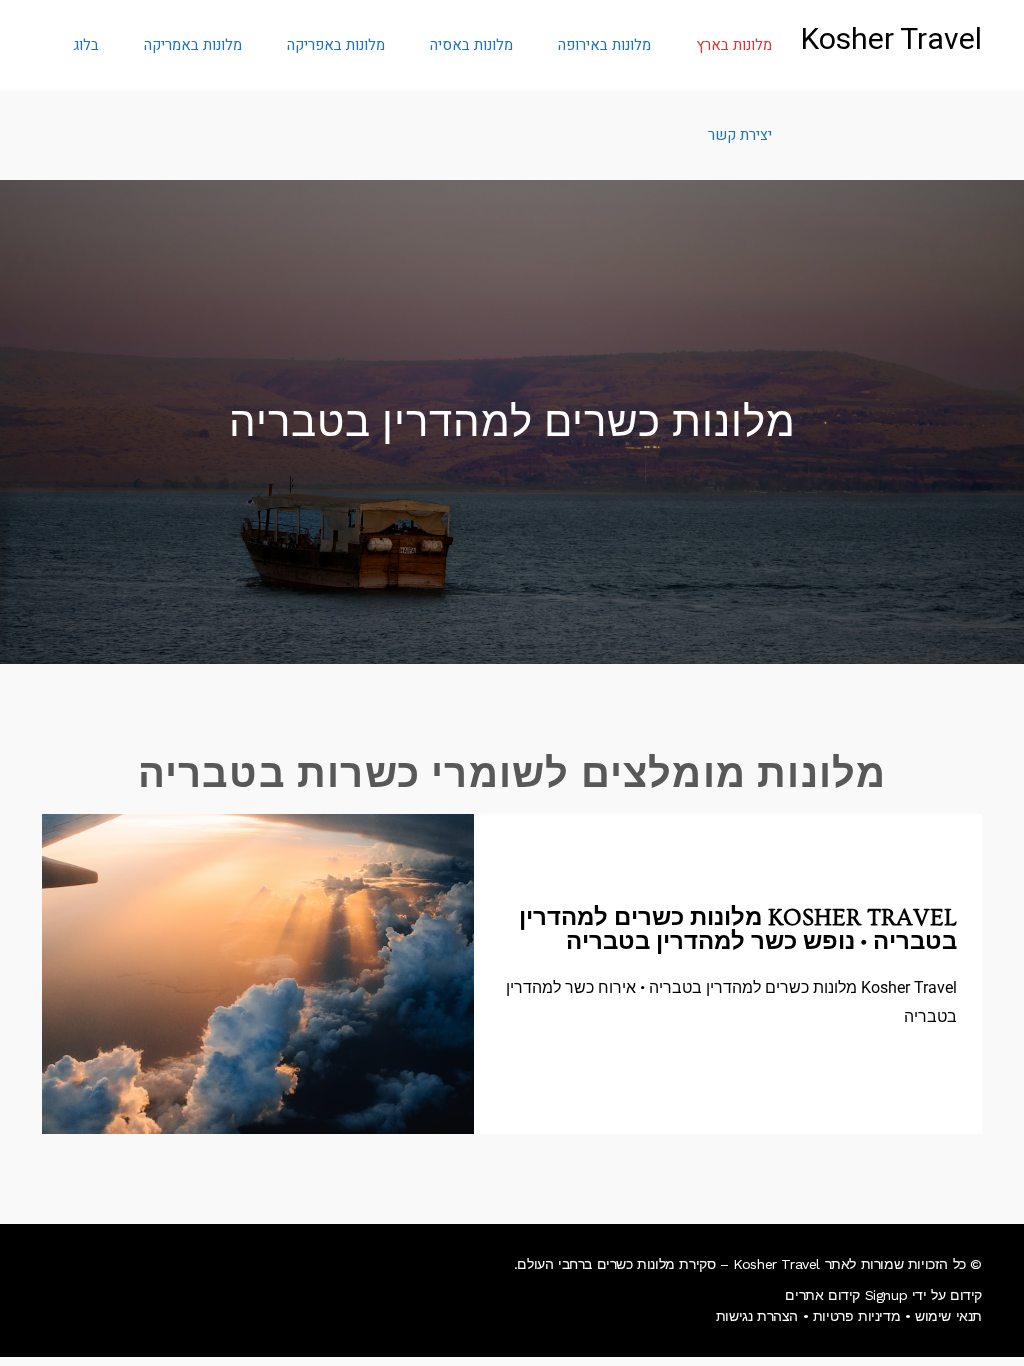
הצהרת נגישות (757, 1316)
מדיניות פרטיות (856, 1316)
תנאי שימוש (948, 1316)
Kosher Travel (891, 40)
